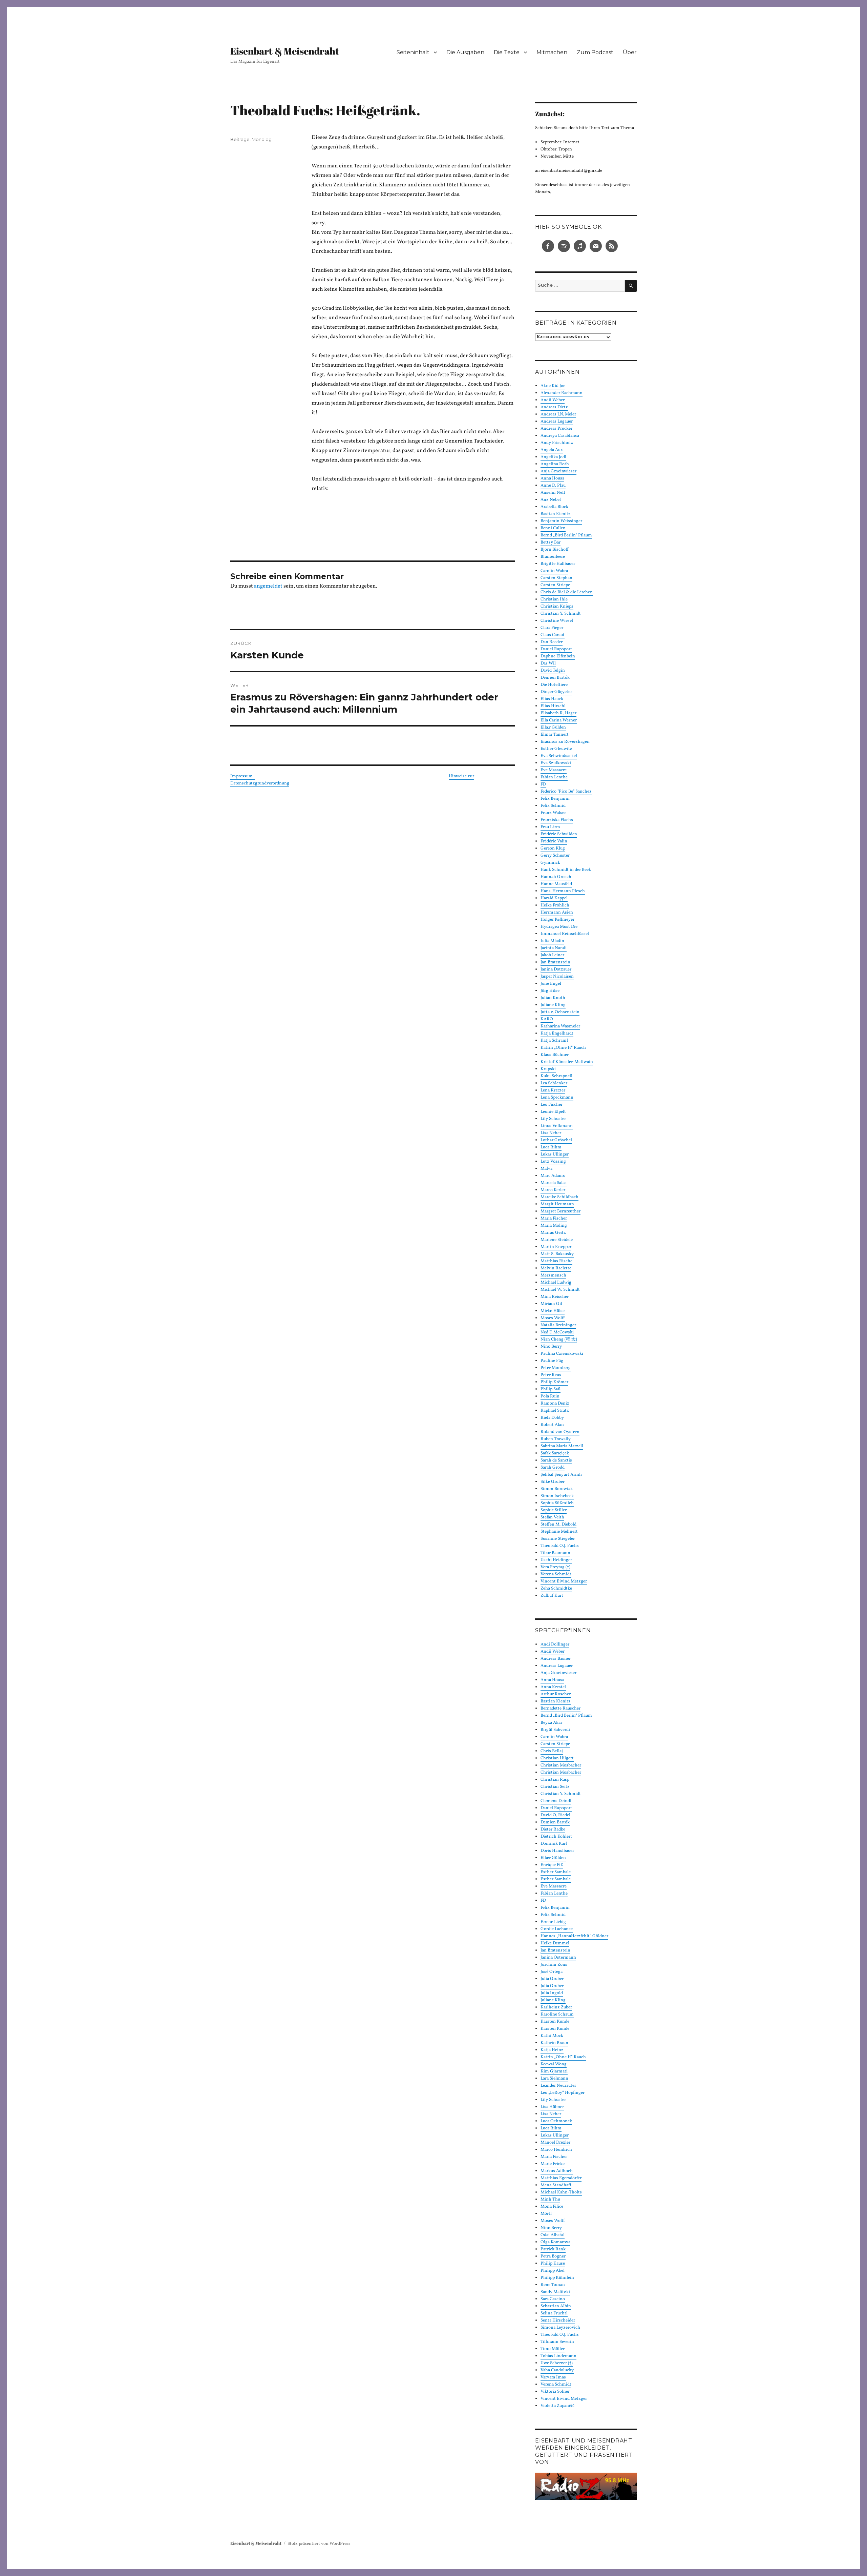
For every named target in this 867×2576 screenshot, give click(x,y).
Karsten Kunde (555, 2022)
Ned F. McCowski (557, 1332)
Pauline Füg (552, 1361)
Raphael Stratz (555, 1411)
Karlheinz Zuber (556, 2007)
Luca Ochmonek (556, 2121)
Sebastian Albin (556, 2306)
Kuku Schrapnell (556, 1076)
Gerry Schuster (555, 856)
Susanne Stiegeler (558, 1539)
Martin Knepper (556, 1247)
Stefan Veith (552, 1517)
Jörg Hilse (550, 991)
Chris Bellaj (552, 1751)
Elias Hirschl (553, 706)
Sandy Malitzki (555, 2292)
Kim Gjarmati (554, 2071)
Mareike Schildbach (559, 1197)
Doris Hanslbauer (557, 1851)
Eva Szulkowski (556, 763)
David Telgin (553, 671)
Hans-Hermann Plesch (563, 891)
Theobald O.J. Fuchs (560, 1546)
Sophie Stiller (554, 1510)
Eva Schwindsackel (559, 756)
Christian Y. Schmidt (561, 614)
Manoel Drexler (555, 2143)
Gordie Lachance (557, 1929)
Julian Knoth (553, 998)
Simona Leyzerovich (560, 2328)
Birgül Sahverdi (555, 1730)
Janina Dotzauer (556, 969)
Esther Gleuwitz (556, 749)
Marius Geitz (553, 1233)
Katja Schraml (554, 1041)
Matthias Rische (556, 1261)
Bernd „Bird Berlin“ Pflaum (566, 535)
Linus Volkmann (557, 1126)
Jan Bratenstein (555, 962)
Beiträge (240, 139)
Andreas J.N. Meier (558, 414)
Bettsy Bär (551, 543)
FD (543, 784)
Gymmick (550, 863)
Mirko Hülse (553, 1311)
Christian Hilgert (557, 1758)
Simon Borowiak (557, 1489)
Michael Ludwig (556, 1283)
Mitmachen (552, 52)
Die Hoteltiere (554, 685)
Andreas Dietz (554, 407)
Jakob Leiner (552, 955)
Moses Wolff (553, 1318)
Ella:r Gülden (553, 728)
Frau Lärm (550, 827)
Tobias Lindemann (558, 2356)
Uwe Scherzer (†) (557, 2363)
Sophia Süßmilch (557, 1503)
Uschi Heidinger (556, 1560)
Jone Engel (551, 984)
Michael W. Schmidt (560, 1290)
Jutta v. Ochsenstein (560, 1012)
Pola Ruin (550, 1396)
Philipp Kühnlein (557, 2278)
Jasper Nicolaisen (557, 977)
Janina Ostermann (558, 1958)
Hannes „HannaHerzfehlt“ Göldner (574, 1936)
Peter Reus (551, 1375)
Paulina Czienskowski (562, 1354)
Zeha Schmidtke (556, 1589)
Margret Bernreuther (561, 1211)
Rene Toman (553, 2285)
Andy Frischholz (557, 443)
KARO (547, 1019)
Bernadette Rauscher (561, 1709)
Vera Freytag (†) (555, 1567)
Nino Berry (551, 1347)
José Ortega (552, 1972)
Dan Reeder (552, 642)
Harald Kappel (554, 898)
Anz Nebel (551, 500)
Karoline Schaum (557, 2015)
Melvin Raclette (556, 1268)
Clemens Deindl (556, 1801)
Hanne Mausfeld (556, 884)
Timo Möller (553, 2349)
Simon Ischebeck (557, 1496)
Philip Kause (553, 2264)
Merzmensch (553, 1275)
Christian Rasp (555, 1780)
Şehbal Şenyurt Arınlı (561, 1475)
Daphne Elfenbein (558, 656)
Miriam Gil (551, 1304)
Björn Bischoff (555, 550)
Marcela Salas (554, 1183)
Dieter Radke (553, 1829)
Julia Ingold (552, 1993)
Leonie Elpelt (553, 1112)
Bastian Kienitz (556, 514)
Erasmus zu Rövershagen (566, 742)
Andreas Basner (556, 1659)
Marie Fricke (553, 2164)
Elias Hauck (552, 699)
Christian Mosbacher (561, 1765)
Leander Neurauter (558, 2086)
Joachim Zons (554, 1965)
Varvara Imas (553, 2377)
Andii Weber (553, 400)
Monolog (262, 139)
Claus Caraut (553, 635)
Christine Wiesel (557, 621)
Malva (546, 1169)
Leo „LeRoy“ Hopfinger (563, 2093)
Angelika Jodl (553, 457)
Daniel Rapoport (556, 649)
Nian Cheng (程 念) (559, 1340)
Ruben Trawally (556, 1439)
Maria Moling (554, 1226)
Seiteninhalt (413, 52)
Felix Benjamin (555, 799)
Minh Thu (550, 2200)
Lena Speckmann (557, 1098)
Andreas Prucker (556, 429)
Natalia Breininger (558, 1325)
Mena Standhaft (556, 2185)
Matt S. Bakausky (557, 1254)
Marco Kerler (553, 1190)
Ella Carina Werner (559, 720)
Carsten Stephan (556, 578)
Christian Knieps (557, 607)
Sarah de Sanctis (556, 1460)
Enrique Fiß (552, 1865)
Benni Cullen (553, 528)
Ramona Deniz (555, 1404)
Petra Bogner (553, 2256)
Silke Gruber (553, 1482)
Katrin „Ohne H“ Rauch (563, 1048)
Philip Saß (551, 1389)
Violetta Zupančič (557, 2406)
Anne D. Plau (553, 486)
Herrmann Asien (557, 913)
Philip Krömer (554, 1382)
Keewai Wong (554, 2064)
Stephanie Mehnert (559, 1532)
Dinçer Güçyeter (556, 692)
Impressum (242, 776)
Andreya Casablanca (560, 436)
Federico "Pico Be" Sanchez (566, 792)
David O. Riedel (555, 1815)
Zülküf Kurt (552, 1596)
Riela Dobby (552, 1418)
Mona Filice (552, 2207)
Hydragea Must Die (559, 927)
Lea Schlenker (554, 1083)
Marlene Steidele (557, 1240)
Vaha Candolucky (557, 2370)
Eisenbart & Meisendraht (285, 51)
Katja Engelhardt (557, 1034)
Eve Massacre (554, 770)
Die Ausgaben (465, 52)
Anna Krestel (553, 1687)
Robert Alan (552, 1425)
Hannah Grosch (556, 877)
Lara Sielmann (554, 2079)
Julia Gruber (552, 1979)
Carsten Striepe (555, 585)
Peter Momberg (556, 1368)
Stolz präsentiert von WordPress (319, 2544)
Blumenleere (553, 557)
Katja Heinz (552, 2050)
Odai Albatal (553, 2235)
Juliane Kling (553, 1005)
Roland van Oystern (560, 1432)
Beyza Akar (551, 1723)
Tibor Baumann (555, 1553)
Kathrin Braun (554, 2043)
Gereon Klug (553, 849)
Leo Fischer (552, 1105)
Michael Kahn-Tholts (561, 2192)
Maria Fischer (554, 1219)
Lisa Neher (551, 1133)
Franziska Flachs (557, 820)
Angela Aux (552, 450)
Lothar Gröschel (556, 1140)
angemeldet (268, 586)
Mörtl (546, 2214)
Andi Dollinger (555, 1644)
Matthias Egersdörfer (561, 2178)
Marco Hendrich (556, 2150)
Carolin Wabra (554, 571)
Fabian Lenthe (554, 777)
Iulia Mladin (552, 941)
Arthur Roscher (556, 1694)
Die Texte (507, 52)
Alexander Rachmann (562, 393)
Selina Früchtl (554, 2313)
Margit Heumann (557, 1204)
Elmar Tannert (555, 735)
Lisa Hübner (552, 2107)
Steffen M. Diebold (558, 1525)
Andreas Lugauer (557, 422)
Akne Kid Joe (553, 386)
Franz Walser (553, 813)
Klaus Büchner (555, 1055)
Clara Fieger (552, 628)
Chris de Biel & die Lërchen (567, 592)
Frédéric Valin (554, 841)
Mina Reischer (555, 1297)
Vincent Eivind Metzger (564, 1581)
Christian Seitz (555, 1787)
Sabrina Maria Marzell (562, 1446)
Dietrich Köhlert (556, 1837)
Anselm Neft (553, 493)
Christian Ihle (554, 599)
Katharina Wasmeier (560, 1026)
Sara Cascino (553, 2299)
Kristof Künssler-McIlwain (567, 1062)
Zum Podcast (595, 52)
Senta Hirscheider (558, 2321)
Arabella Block (554, 507)
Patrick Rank (553, 2249)
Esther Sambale (556, 1872)
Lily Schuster (553, 1119)
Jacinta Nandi (554, 948)
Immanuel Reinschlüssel (565, 934)
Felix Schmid (553, 806)
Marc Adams (553, 1176)
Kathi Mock (552, 2036)
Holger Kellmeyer (557, 920)
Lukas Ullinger (555, 1154)
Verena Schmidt (556, 1574)
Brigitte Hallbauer (558, 564)
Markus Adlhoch (557, 2171)
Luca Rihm (551, 1147)
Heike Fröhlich (555, 905)
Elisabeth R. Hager (558, 713)
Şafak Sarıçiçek (555, 1453)
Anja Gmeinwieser (558, 471)
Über (630, 52)
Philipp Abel (553, 2271)
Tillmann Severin (557, 2342)
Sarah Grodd (553, 1468)
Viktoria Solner (555, 2392)
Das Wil (548, 663)
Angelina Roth (555, 464)
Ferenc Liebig (553, 1922)
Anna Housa (552, 478)
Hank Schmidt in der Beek (566, 870)
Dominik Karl (554, 1844)
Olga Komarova (555, 2242)
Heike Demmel (555, 1943)
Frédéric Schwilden (559, 834)
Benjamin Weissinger (561, 521)
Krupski (548, 1069)
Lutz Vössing (553, 1162)
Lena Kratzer (553, 1090)
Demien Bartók (555, 678)
